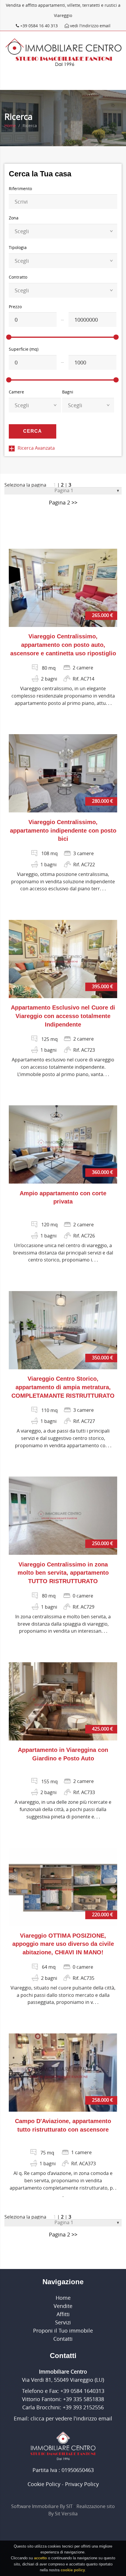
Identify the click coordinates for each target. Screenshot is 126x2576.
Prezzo (15, 307)
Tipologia (18, 247)
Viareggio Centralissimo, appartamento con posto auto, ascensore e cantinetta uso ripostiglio (63, 645)
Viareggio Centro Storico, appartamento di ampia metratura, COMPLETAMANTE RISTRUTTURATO (63, 1387)
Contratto (18, 277)
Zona (14, 218)
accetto (40, 2558)
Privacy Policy (82, 2484)
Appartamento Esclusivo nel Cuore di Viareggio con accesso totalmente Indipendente (63, 1016)
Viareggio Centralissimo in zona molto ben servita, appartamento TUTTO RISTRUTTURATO (63, 1573)
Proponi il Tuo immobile (63, 2330)
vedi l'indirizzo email (90, 26)
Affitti (63, 2314)
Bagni (68, 392)
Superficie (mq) (24, 349)
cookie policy (73, 2570)
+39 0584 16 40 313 (39, 26)
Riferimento (20, 189)
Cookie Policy (44, 2484)
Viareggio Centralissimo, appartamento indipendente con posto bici (63, 831)
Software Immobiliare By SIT (42, 2506)
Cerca (33, 431)
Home (10, 126)
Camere (16, 392)
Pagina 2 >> (63, 502)
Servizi (63, 2322)
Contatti (63, 2339)
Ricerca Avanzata (36, 448)
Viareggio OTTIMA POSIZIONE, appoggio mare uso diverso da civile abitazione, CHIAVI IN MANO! (63, 1944)
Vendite (63, 2306)
